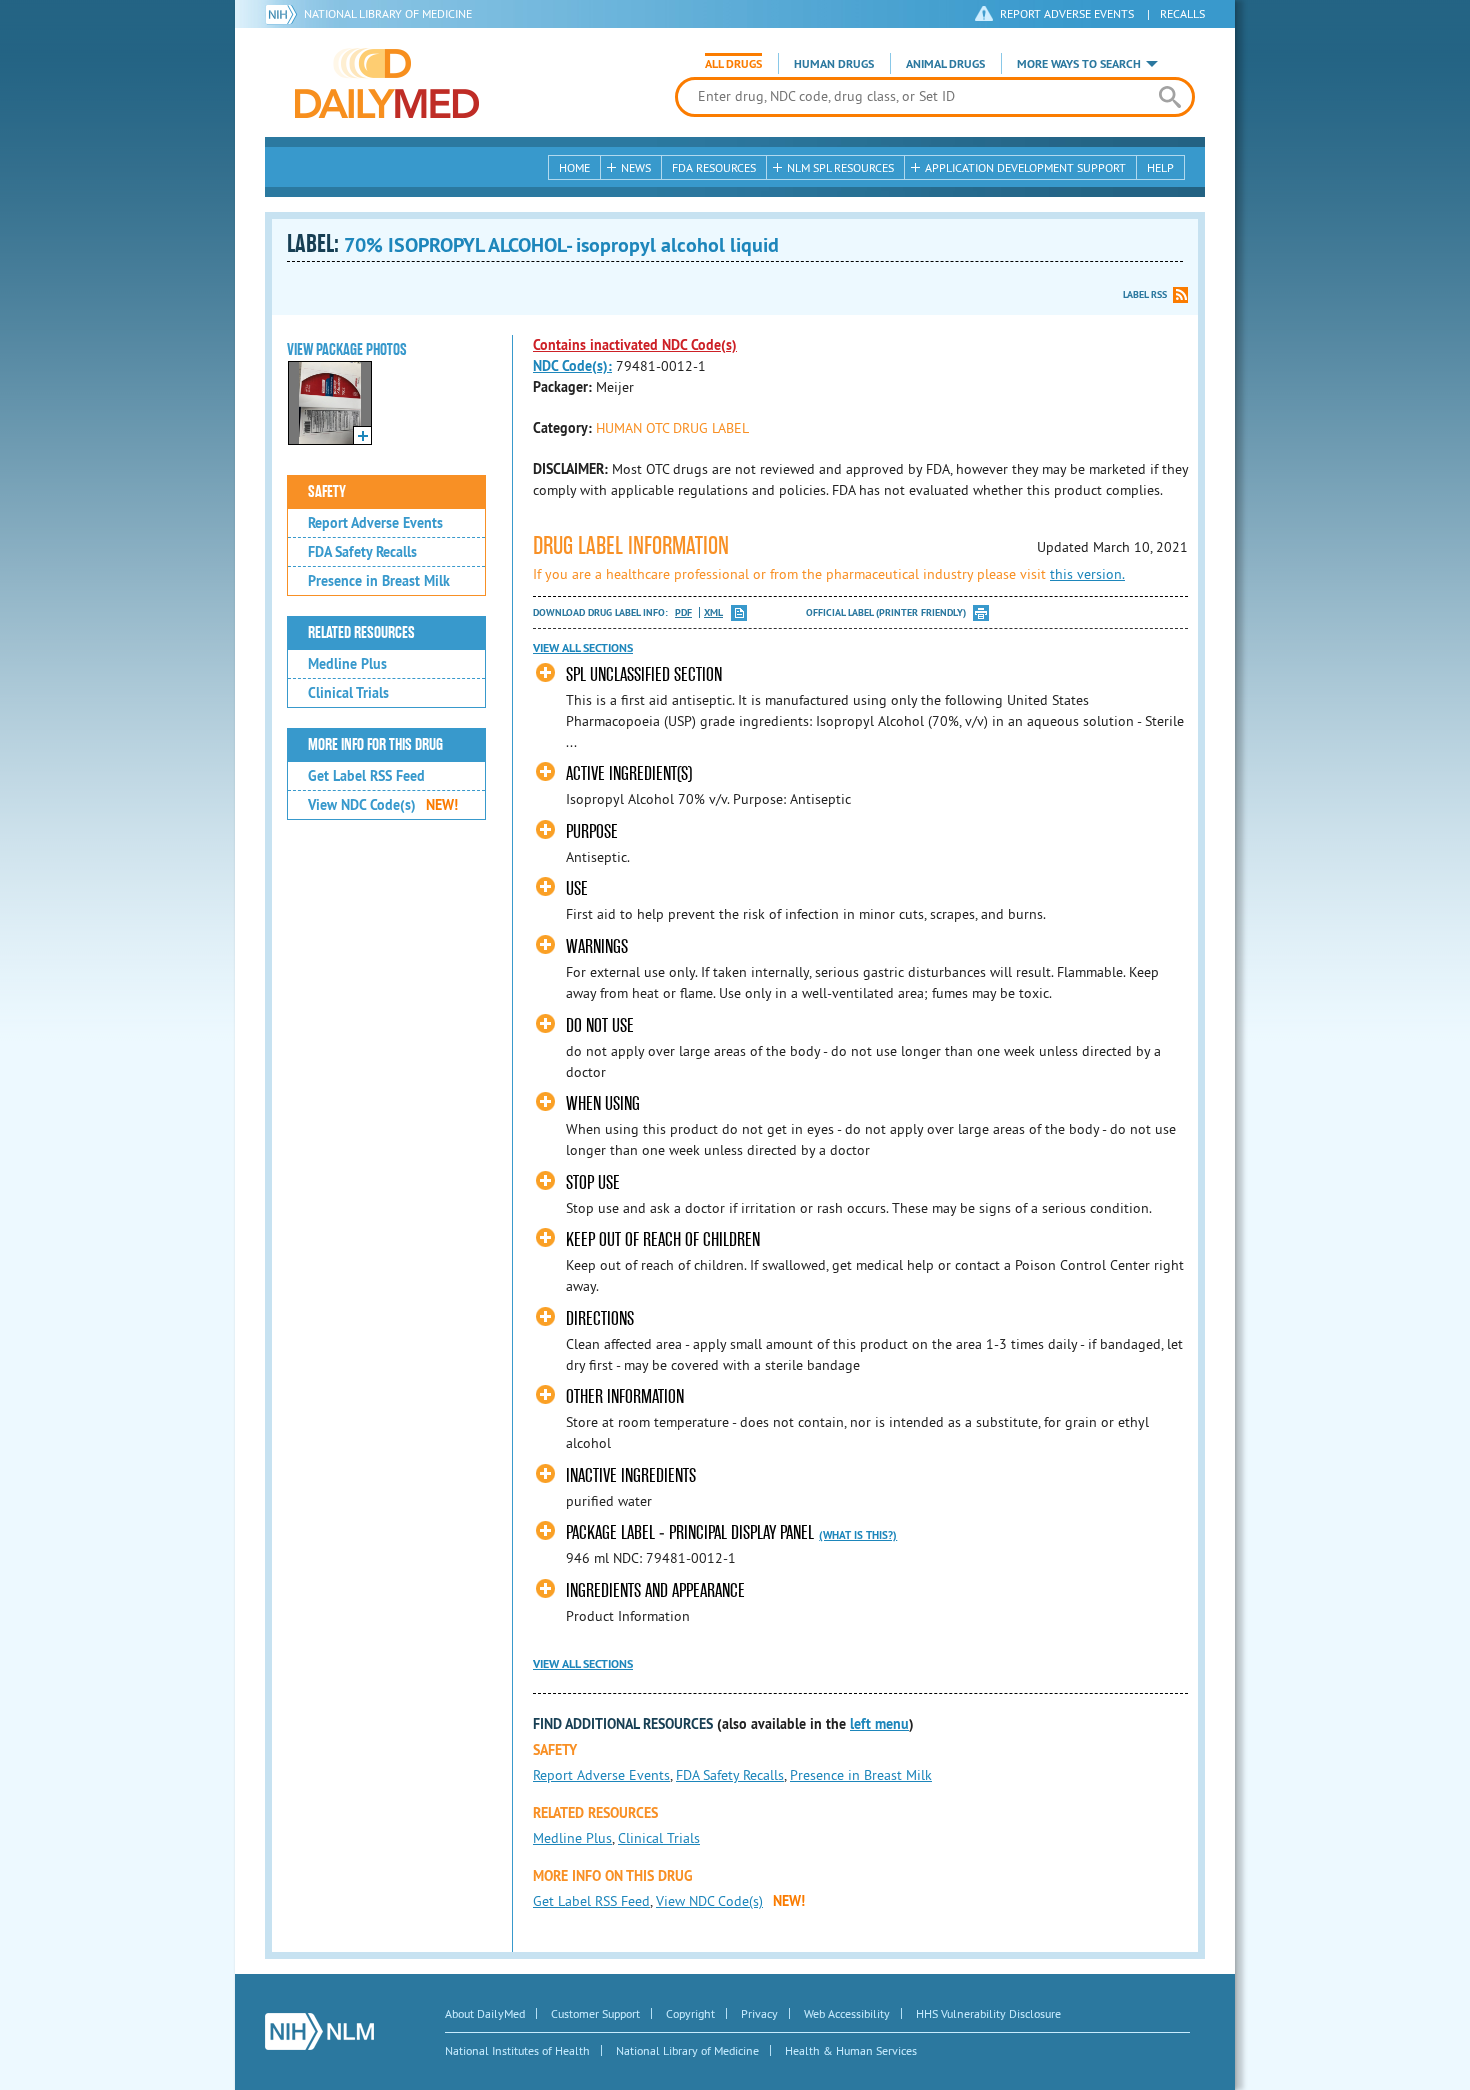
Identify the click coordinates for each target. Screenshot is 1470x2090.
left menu (879, 1724)
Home (574, 167)
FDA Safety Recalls (362, 552)
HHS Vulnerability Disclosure (988, 2013)
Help (1160, 167)
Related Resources (361, 633)
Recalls (1182, 13)
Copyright (690, 2013)
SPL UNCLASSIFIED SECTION (644, 674)
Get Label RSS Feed (366, 776)
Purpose (592, 831)
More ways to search (1079, 64)
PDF (683, 612)
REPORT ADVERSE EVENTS (1067, 13)
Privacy (759, 2013)
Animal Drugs (945, 64)
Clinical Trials (348, 693)
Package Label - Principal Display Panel (690, 1532)
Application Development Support (1025, 167)
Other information (625, 1396)
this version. (1087, 574)
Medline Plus (347, 664)
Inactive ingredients (631, 1475)
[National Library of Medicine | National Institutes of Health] (319, 2031)
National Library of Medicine (388, 13)
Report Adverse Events (375, 523)
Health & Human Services (851, 2050)
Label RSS (1145, 294)
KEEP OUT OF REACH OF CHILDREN (663, 1239)
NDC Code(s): (572, 366)
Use (577, 888)
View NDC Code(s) (383, 805)
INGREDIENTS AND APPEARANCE (655, 1590)
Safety (327, 492)
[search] (1169, 97)
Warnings (597, 946)
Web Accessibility (847, 2013)
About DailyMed (485, 2013)
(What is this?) (858, 1535)
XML (713, 612)
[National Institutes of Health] (284, 14)
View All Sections (583, 648)
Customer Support (595, 2013)
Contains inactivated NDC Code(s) (635, 345)
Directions (600, 1318)
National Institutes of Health (517, 2050)
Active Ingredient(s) (629, 773)
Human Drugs (834, 64)
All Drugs (733, 64)
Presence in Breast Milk (379, 581)
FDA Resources (714, 167)
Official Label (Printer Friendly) (886, 612)
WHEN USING (603, 1103)
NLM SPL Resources (840, 167)
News (636, 167)
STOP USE (593, 1182)
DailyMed (387, 83)
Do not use (600, 1025)
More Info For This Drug (375, 745)
